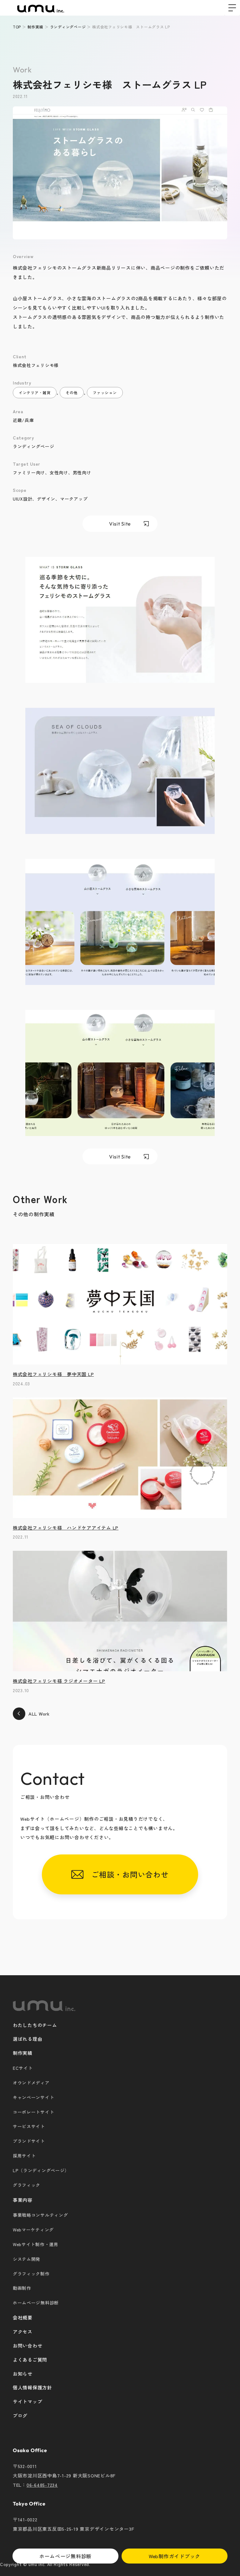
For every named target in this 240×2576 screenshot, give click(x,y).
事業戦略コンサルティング (40, 2215)
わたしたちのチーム (35, 2025)
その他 (72, 392)
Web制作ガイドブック (175, 2556)
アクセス (23, 2331)
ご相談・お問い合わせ (126, 1874)
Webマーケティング (33, 2230)
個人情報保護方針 (32, 2387)
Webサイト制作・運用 (36, 2244)
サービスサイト (29, 2126)
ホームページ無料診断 (65, 2556)
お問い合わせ (27, 2346)
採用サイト (24, 2156)
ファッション (105, 392)
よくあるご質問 (30, 2360)
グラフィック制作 (31, 2274)
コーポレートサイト (33, 2112)
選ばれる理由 (27, 2039)
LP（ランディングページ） (41, 2170)
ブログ (20, 2415)
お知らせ (23, 2374)
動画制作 (22, 2288)
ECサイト (23, 2068)
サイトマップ (27, 2401)
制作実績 (23, 2053)
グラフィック (27, 2185)
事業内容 (23, 2200)
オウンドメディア (31, 2083)
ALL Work (39, 1714)
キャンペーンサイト (33, 2097)
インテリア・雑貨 (35, 392)
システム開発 (27, 2259)
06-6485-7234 (42, 2485)
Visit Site (120, 524)
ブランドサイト (29, 2141)
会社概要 (23, 2317)
